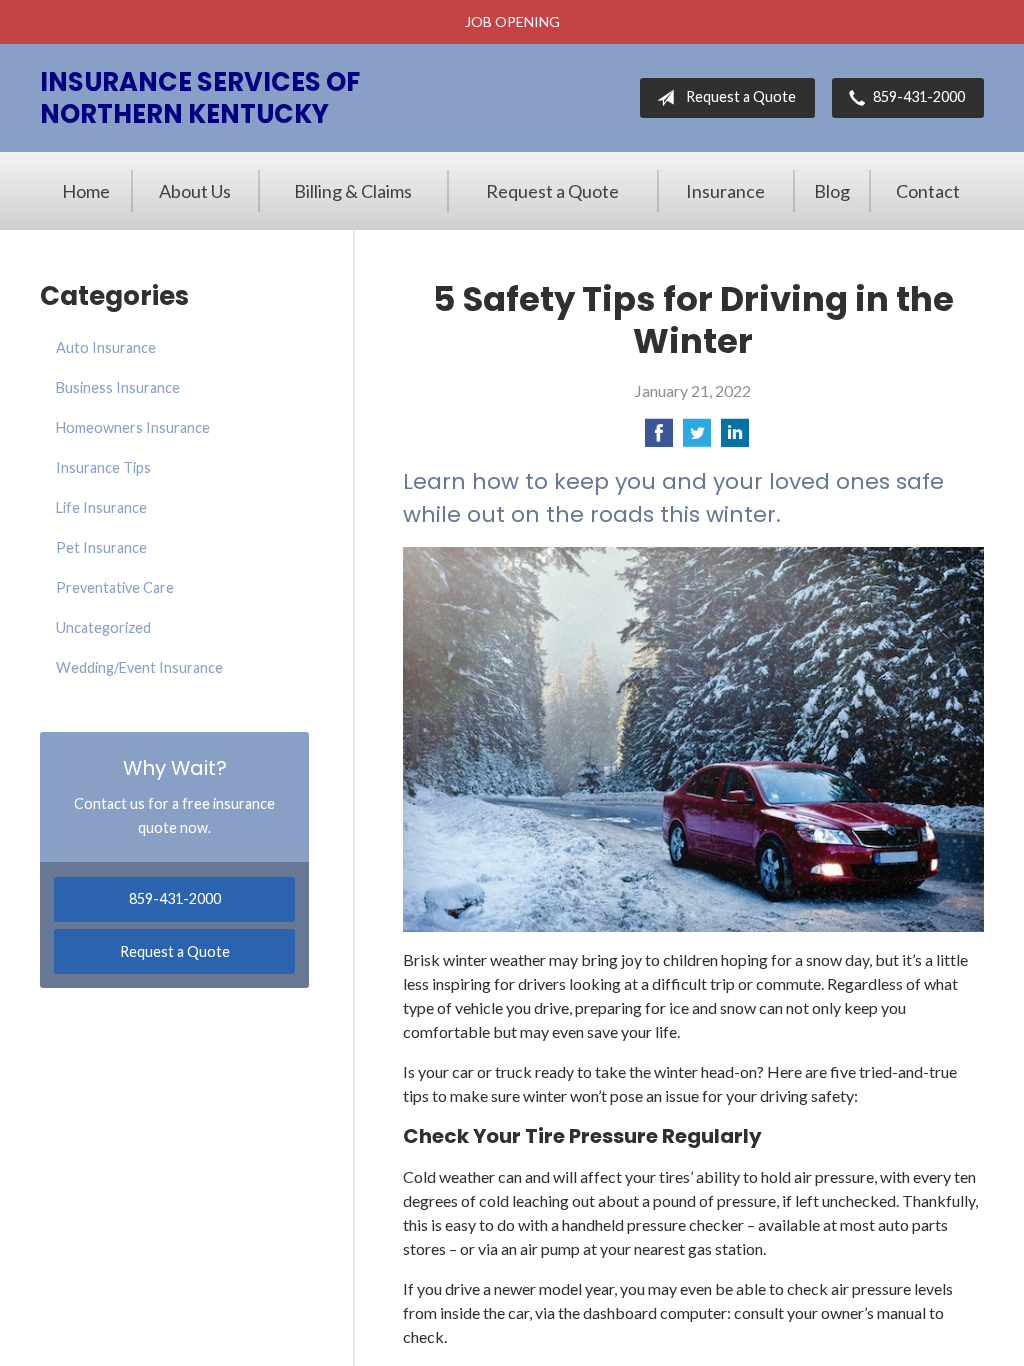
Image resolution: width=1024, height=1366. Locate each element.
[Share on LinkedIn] (735, 438)
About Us (195, 191)
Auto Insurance (106, 347)
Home (86, 191)
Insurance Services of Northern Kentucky (200, 98)
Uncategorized (103, 627)
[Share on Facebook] (659, 438)
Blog (832, 191)
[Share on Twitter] (697, 438)
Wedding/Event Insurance (139, 667)
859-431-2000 (919, 96)
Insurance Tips (103, 467)
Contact (928, 191)
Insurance (725, 191)
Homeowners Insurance (133, 427)
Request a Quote (741, 96)
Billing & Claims (353, 191)
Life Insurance (101, 507)
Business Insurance (118, 387)
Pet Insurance (101, 547)
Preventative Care (115, 587)
